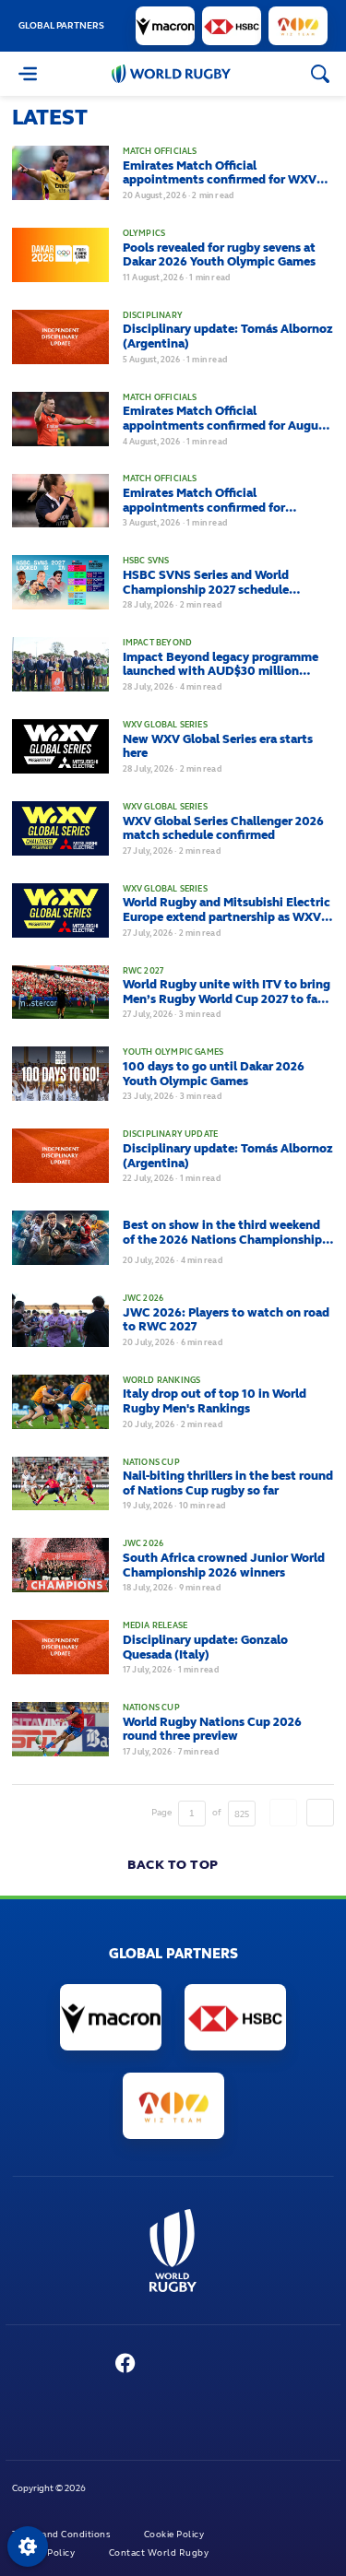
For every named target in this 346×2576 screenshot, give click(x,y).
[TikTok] (268, 2365)
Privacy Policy (45, 2553)
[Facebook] (125, 2365)
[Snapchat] (233, 2365)
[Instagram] (198, 2365)
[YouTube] (163, 2365)
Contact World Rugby (160, 2553)
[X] (87, 2365)
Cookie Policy (175, 2535)
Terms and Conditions (62, 2535)
